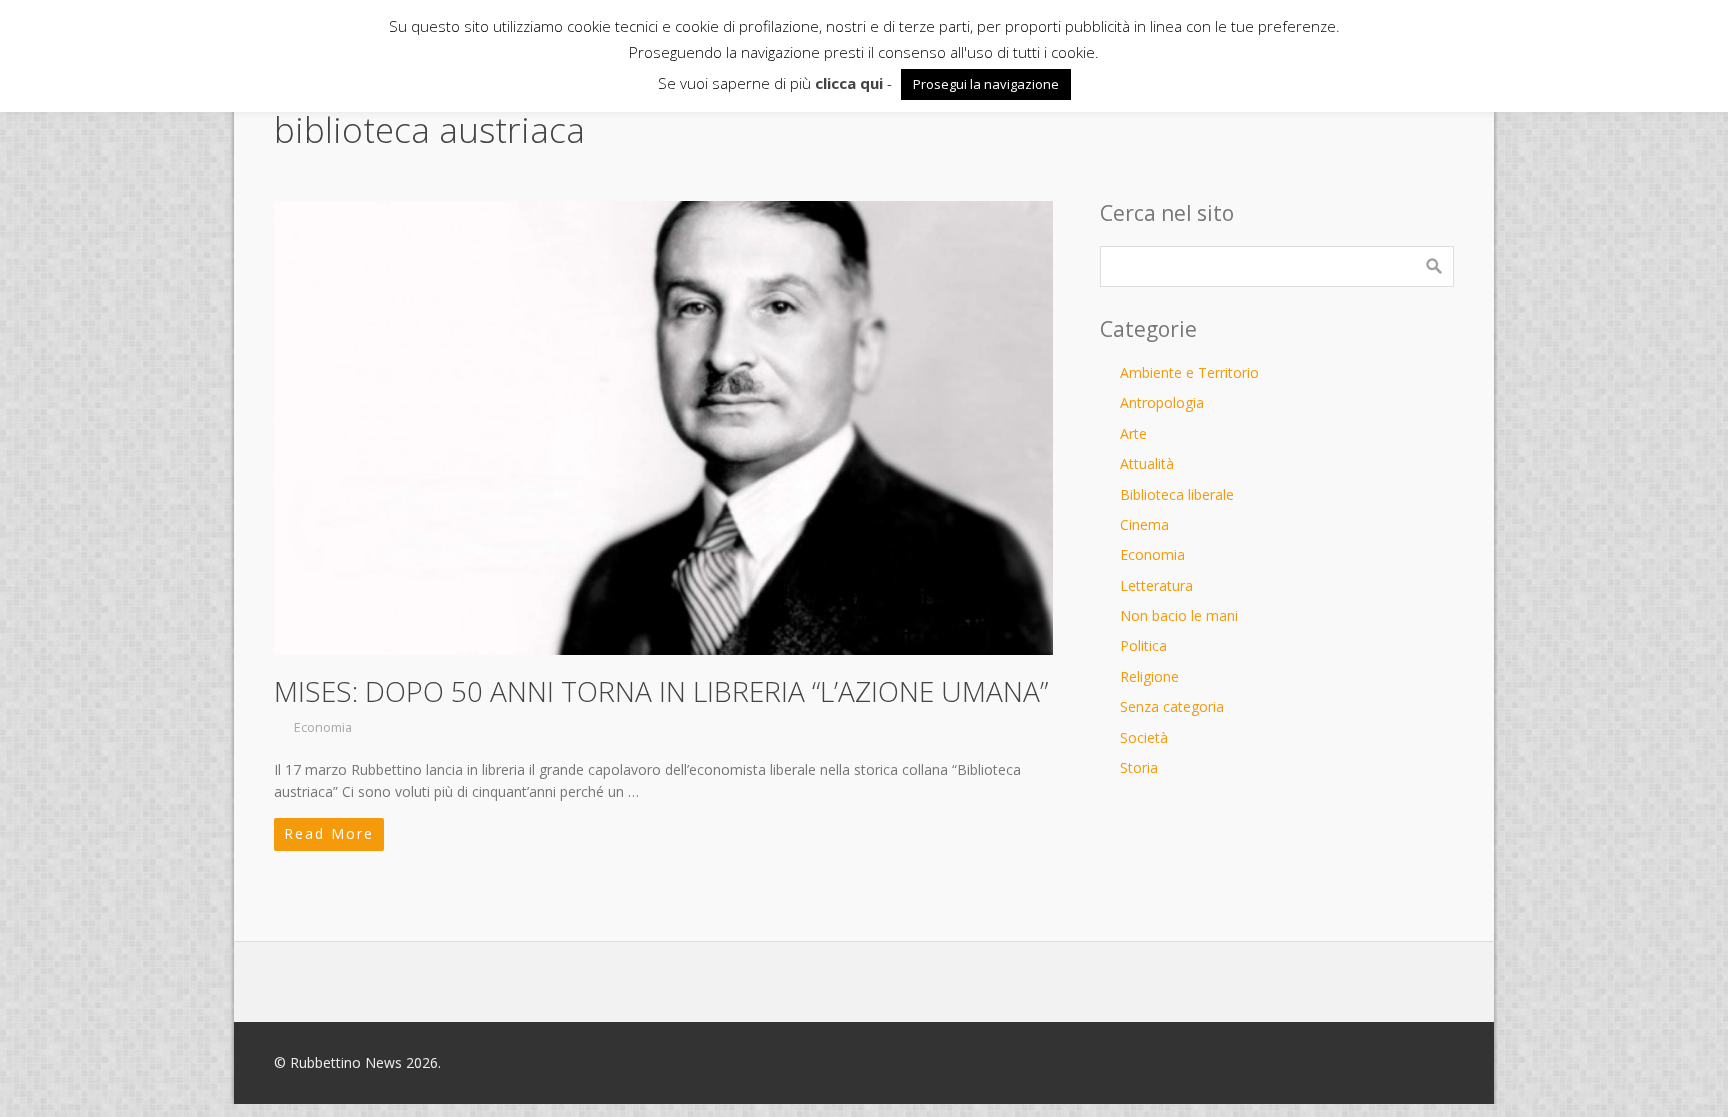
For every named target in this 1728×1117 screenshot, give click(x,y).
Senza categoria (1172, 706)
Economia (323, 727)
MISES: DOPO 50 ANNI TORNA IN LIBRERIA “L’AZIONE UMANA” (661, 691)
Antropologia (1162, 402)
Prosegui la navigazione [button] (986, 84)
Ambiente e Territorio (1189, 372)
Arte (1133, 433)
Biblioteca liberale (1177, 494)
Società (1144, 737)
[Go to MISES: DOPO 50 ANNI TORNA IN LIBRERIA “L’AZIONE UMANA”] (663, 428)
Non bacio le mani (1179, 615)
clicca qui (849, 83)
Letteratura (1156, 585)
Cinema (1144, 524)
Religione (1149, 676)
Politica (1143, 645)
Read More (329, 833)
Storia (1139, 767)
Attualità (1147, 463)
